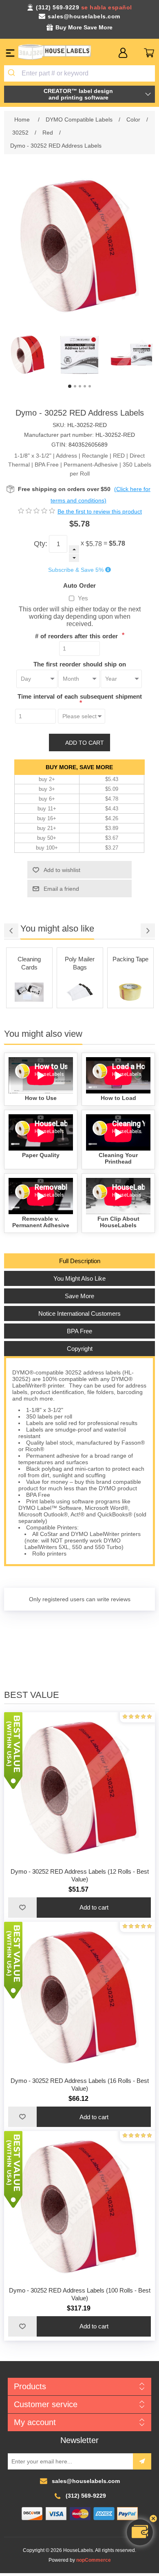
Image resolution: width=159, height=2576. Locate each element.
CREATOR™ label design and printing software (78, 94)
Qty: (41, 544)
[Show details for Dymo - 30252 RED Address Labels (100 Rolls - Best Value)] (80, 2207)
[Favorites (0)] (136, 53)
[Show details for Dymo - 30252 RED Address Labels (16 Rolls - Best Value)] (80, 1997)
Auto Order (79, 585)
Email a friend (61, 889)
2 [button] (75, 386)
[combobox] (80, 73)
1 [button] (70, 386)
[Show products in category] (29, 992)
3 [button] (80, 386)
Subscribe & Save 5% (76, 570)
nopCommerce (94, 2560)
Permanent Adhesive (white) (130, 967)
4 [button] (85, 386)
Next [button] (148, 931)
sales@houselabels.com (84, 16)
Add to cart (85, 743)
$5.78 (94, 544)
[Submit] (13, 73)
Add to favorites (22, 1908)
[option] (28, 355)
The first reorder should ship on (80, 664)
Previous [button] (11, 931)
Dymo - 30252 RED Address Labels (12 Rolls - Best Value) (80, 1875)
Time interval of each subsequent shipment (80, 696)
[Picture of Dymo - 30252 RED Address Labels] (28, 355)
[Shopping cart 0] (149, 53)
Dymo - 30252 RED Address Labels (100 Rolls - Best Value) (80, 2294)
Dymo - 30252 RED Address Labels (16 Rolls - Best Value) (80, 2085)
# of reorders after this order (77, 636)
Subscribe (142, 2461)
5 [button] (90, 386)
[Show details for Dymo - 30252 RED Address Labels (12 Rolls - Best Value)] (80, 1788)
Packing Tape (80, 959)
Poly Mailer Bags (29, 963)
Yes (83, 598)
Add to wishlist (62, 870)
